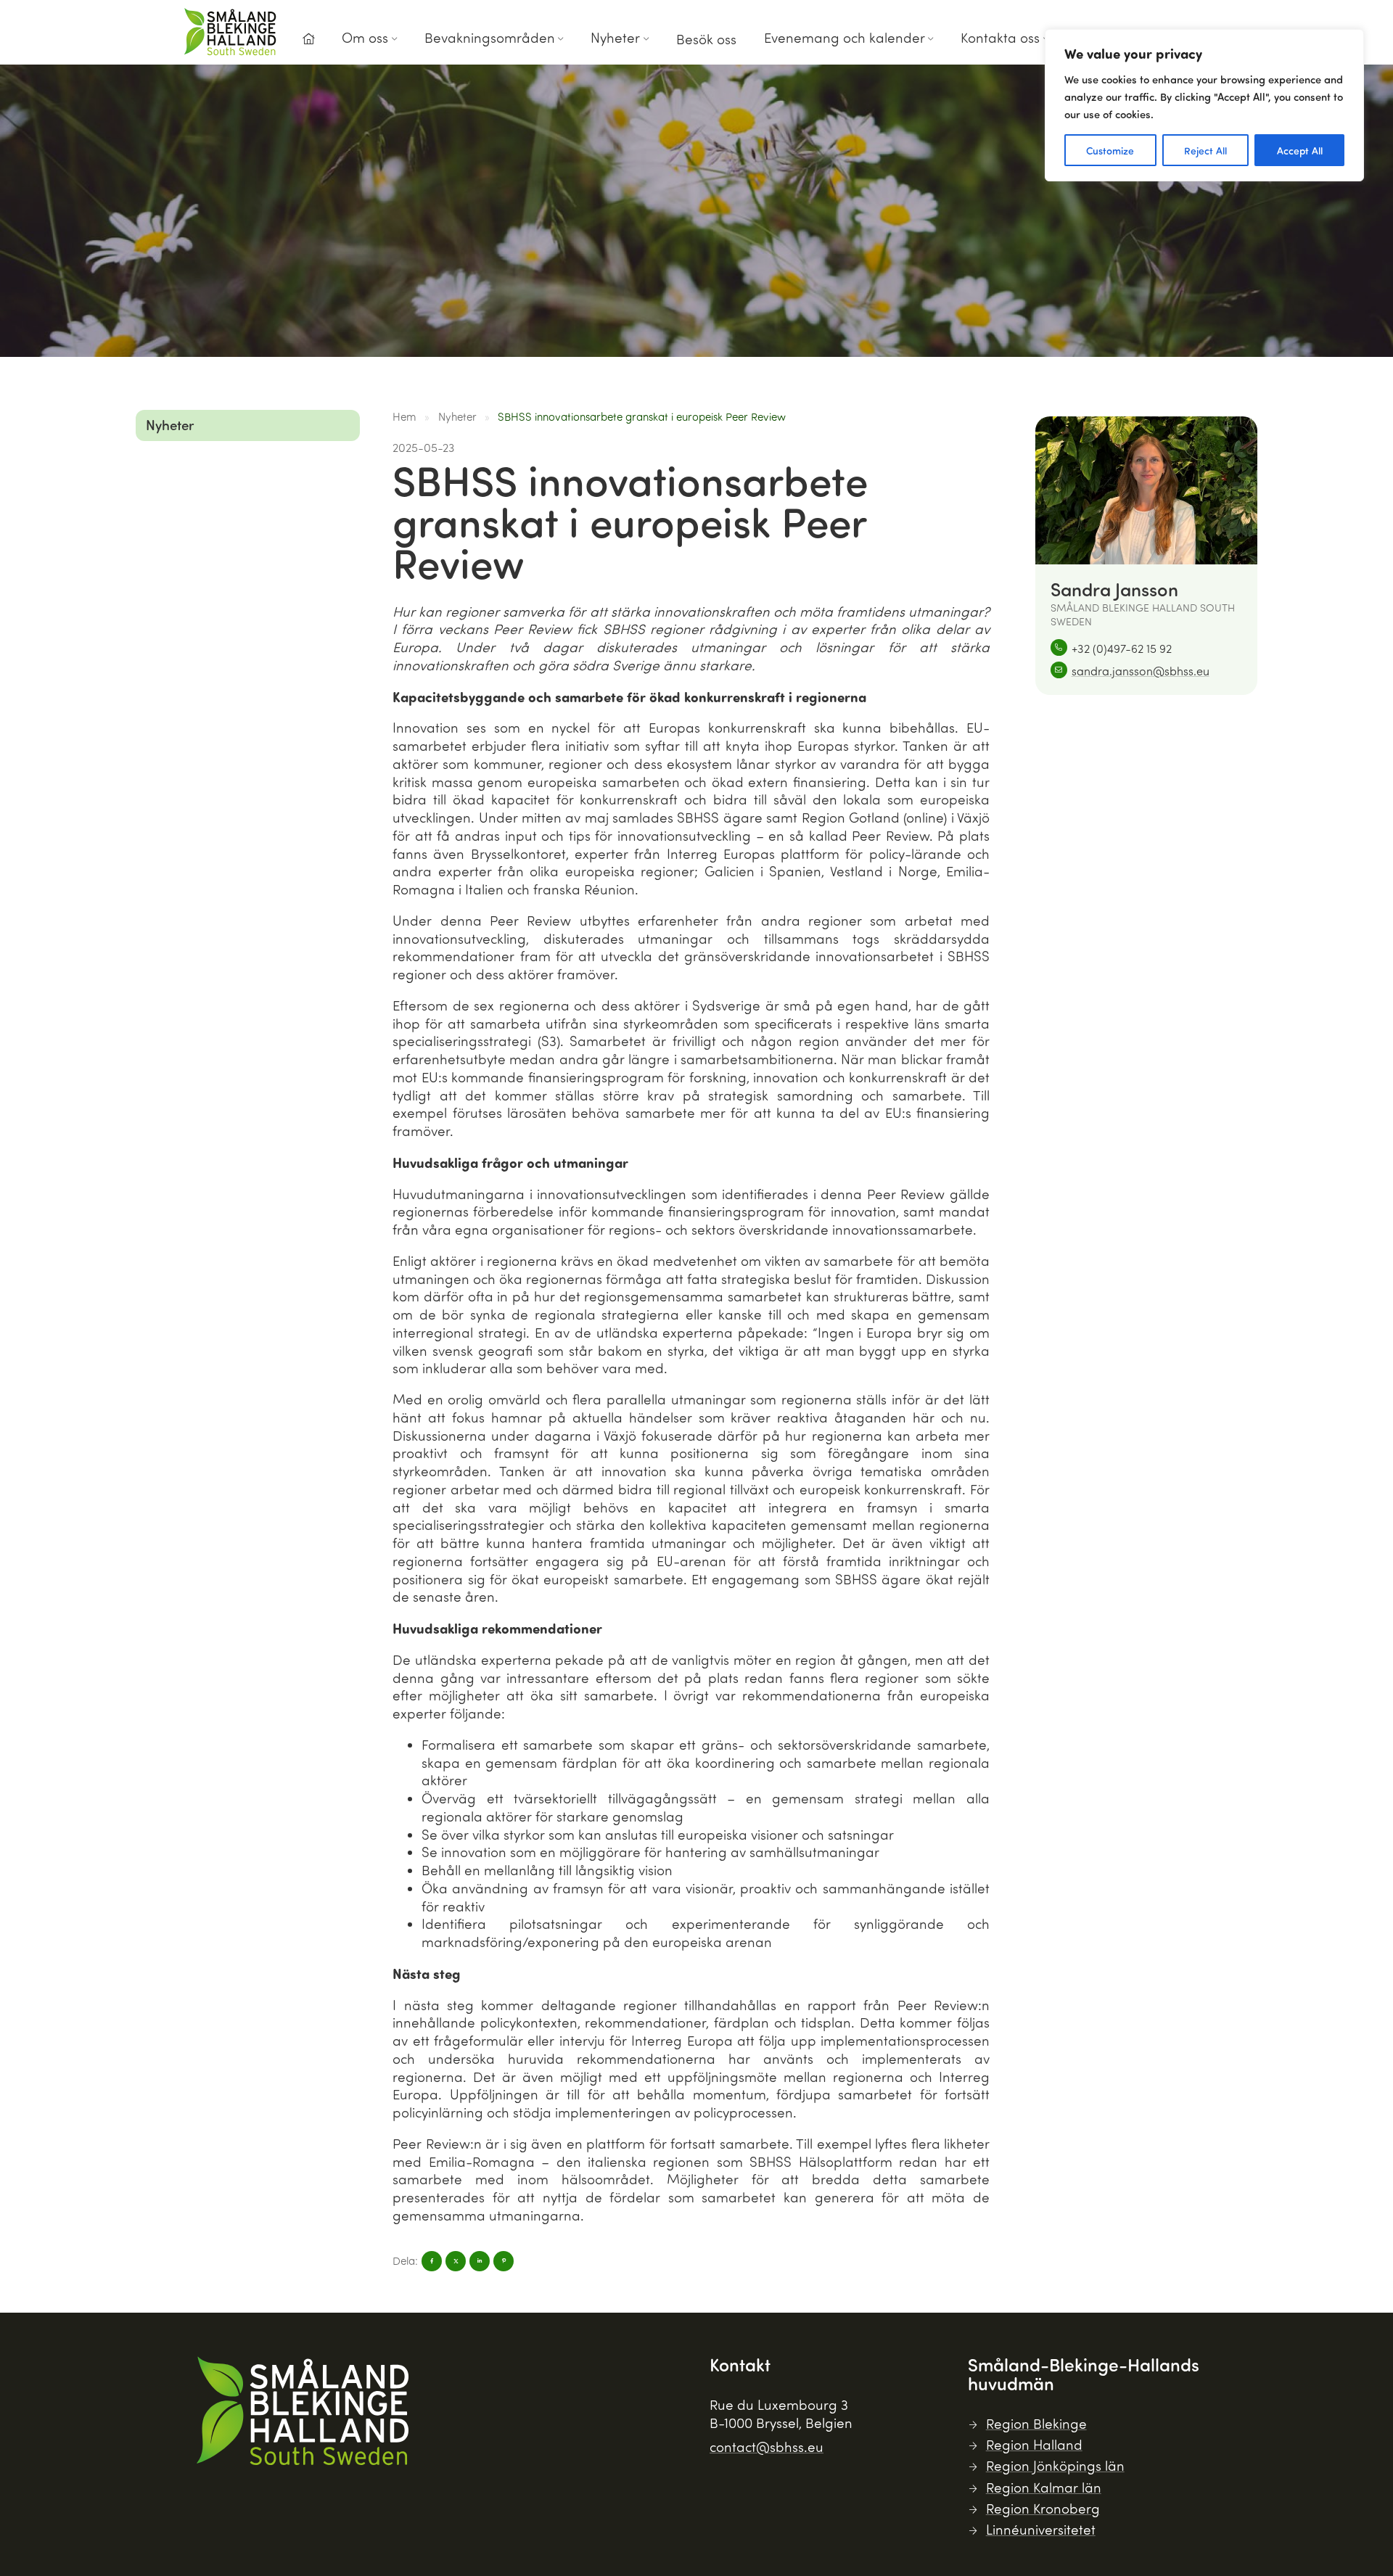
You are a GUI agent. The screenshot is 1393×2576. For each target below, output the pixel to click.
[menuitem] (308, 43)
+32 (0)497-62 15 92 (1122, 648)
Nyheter (615, 37)
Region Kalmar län (1044, 2487)
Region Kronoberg (1043, 2508)
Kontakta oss (1000, 37)
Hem (404, 416)
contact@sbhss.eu (767, 2447)
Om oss (365, 37)
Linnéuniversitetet (1041, 2529)
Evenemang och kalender (845, 37)
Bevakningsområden (490, 37)
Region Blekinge (1036, 2423)
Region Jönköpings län (1055, 2465)
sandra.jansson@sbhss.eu (1141, 671)
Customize (1110, 150)
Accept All (1300, 150)
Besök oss (706, 39)
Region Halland (1034, 2444)
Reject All (1205, 150)
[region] (1204, 105)
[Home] (308, 39)
